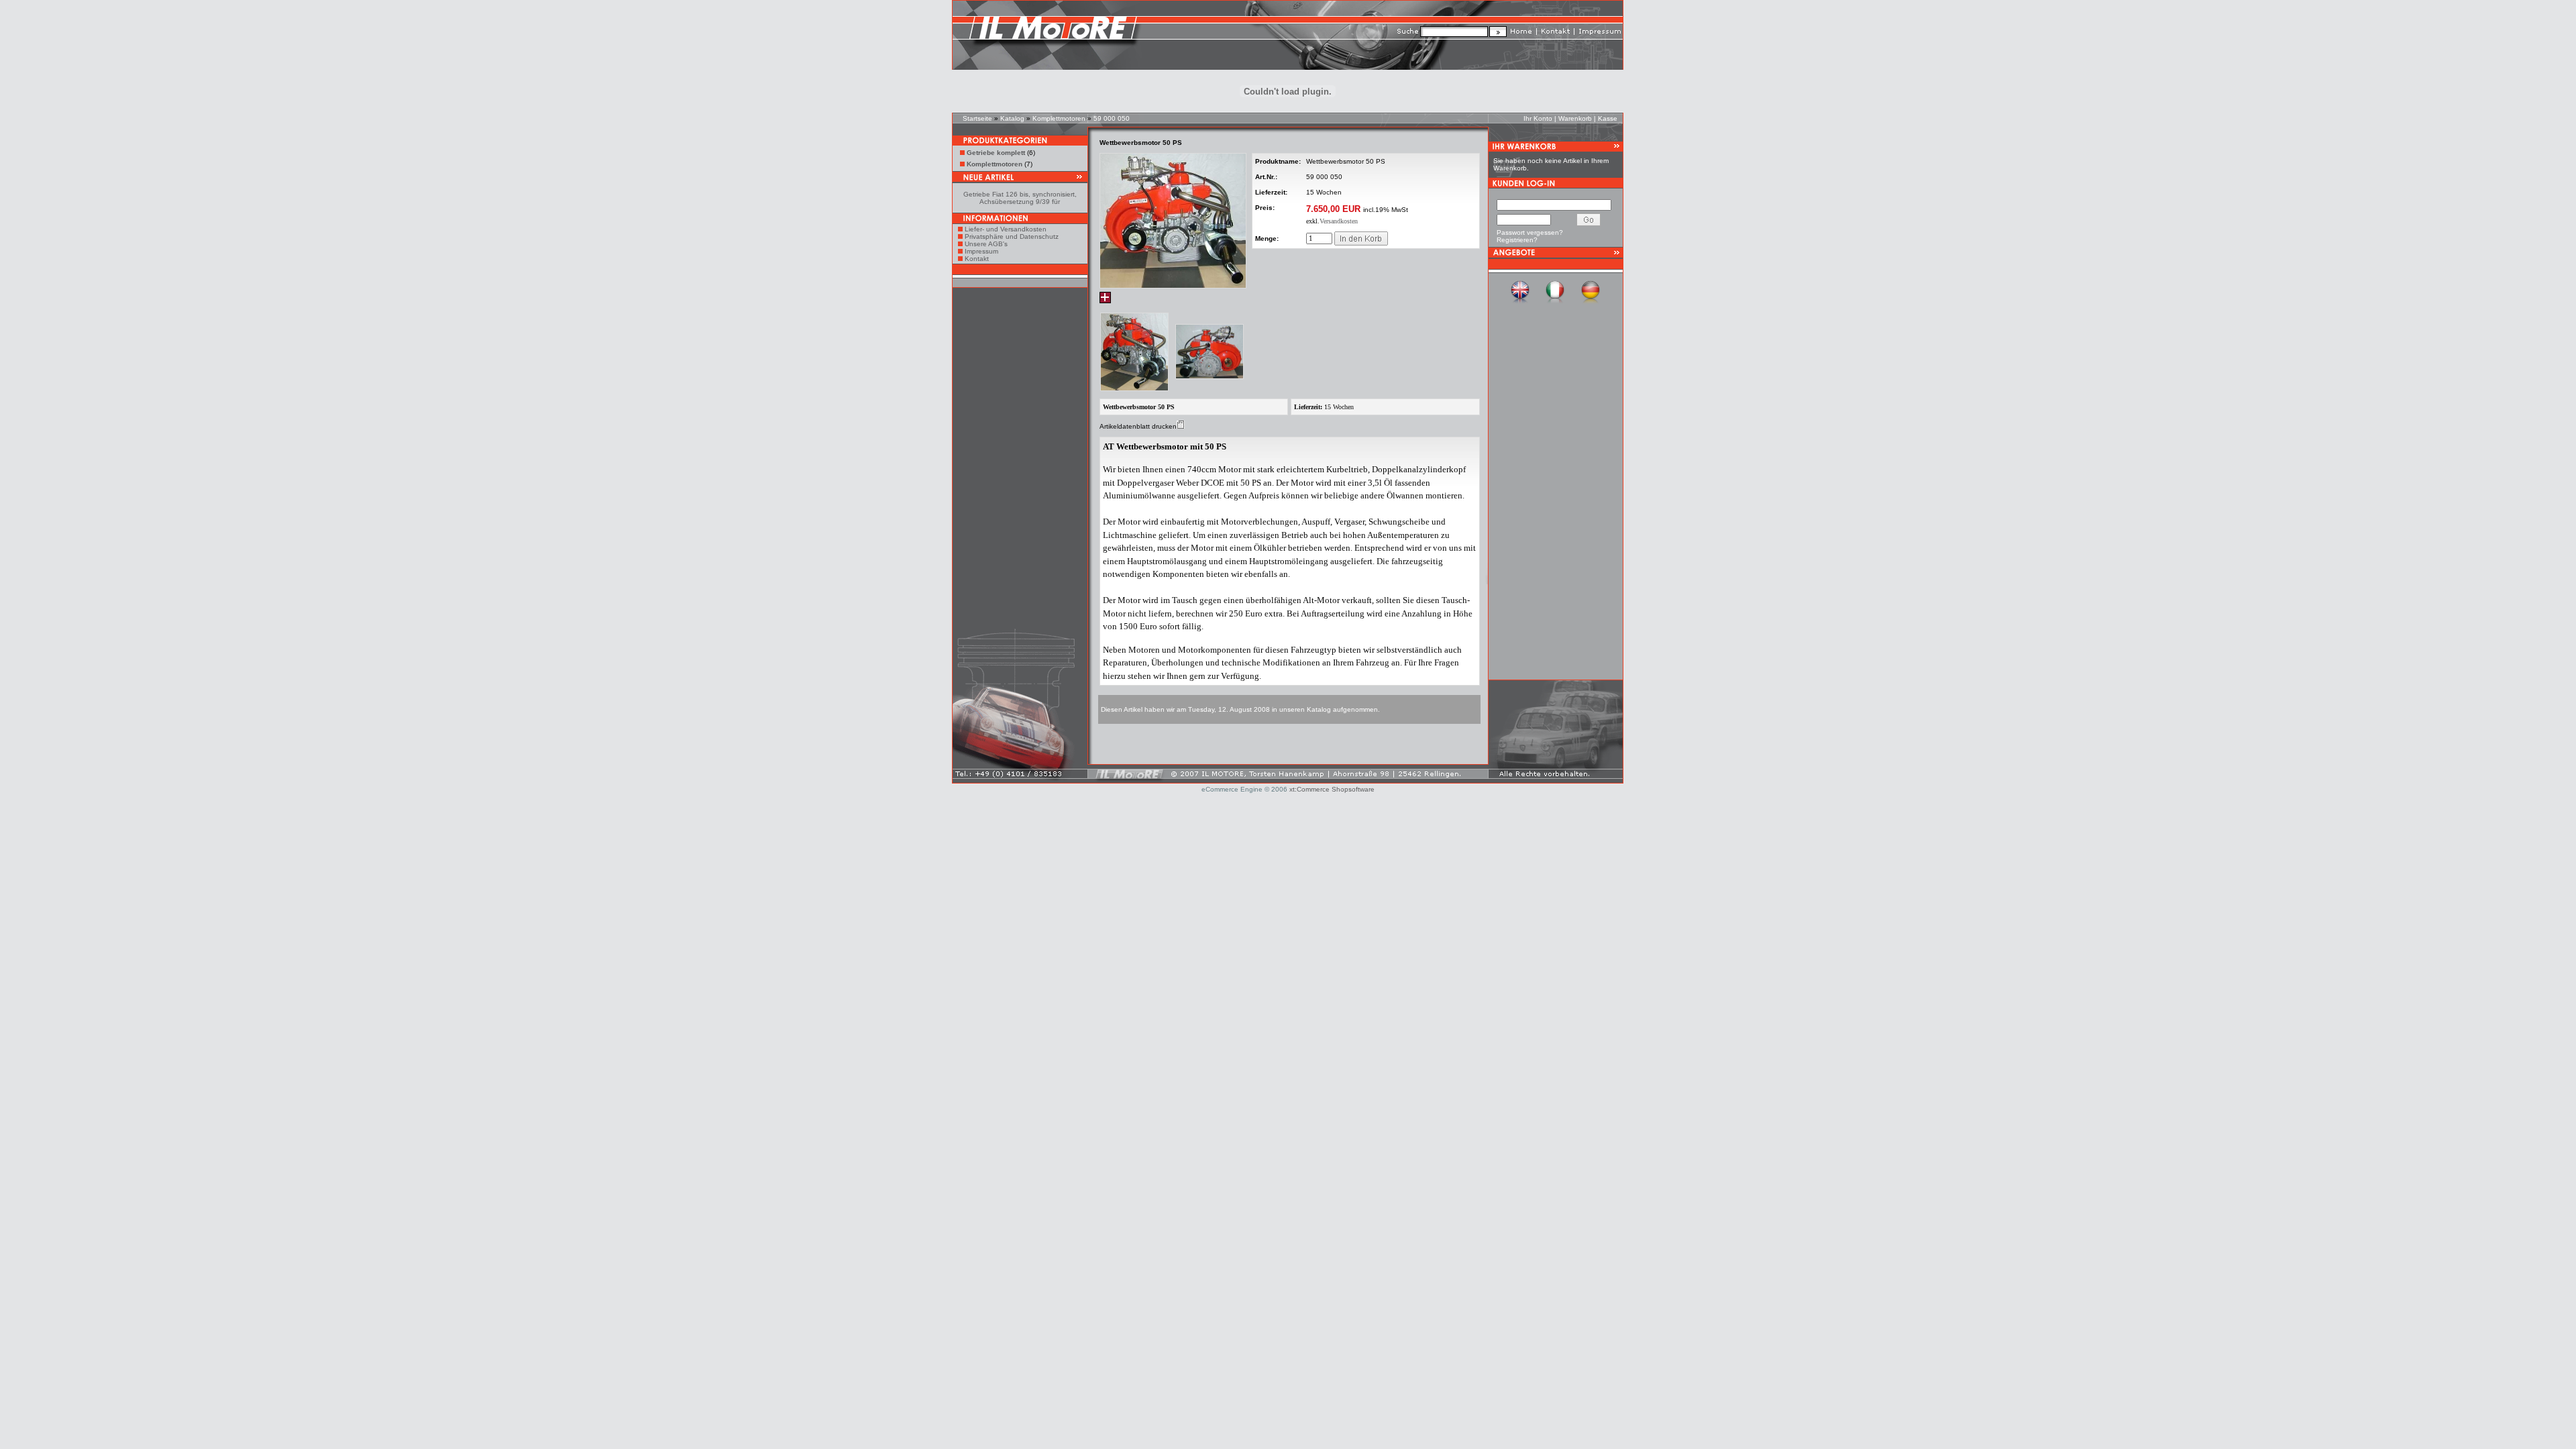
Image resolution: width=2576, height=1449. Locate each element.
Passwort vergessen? (1530, 232)
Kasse (1608, 118)
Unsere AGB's (986, 244)
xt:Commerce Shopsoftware (1332, 789)
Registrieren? (1517, 240)
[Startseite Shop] (1175, 37)
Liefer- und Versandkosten (1006, 229)
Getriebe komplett (996, 153)
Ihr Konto (1538, 118)
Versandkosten (1339, 221)
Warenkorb (1575, 118)
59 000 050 (1112, 118)
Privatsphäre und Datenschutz (1012, 236)
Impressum (981, 251)
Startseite (977, 118)
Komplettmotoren (1059, 118)
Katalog (1012, 118)
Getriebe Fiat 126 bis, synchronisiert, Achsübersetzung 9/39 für (1020, 198)
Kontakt (977, 259)
